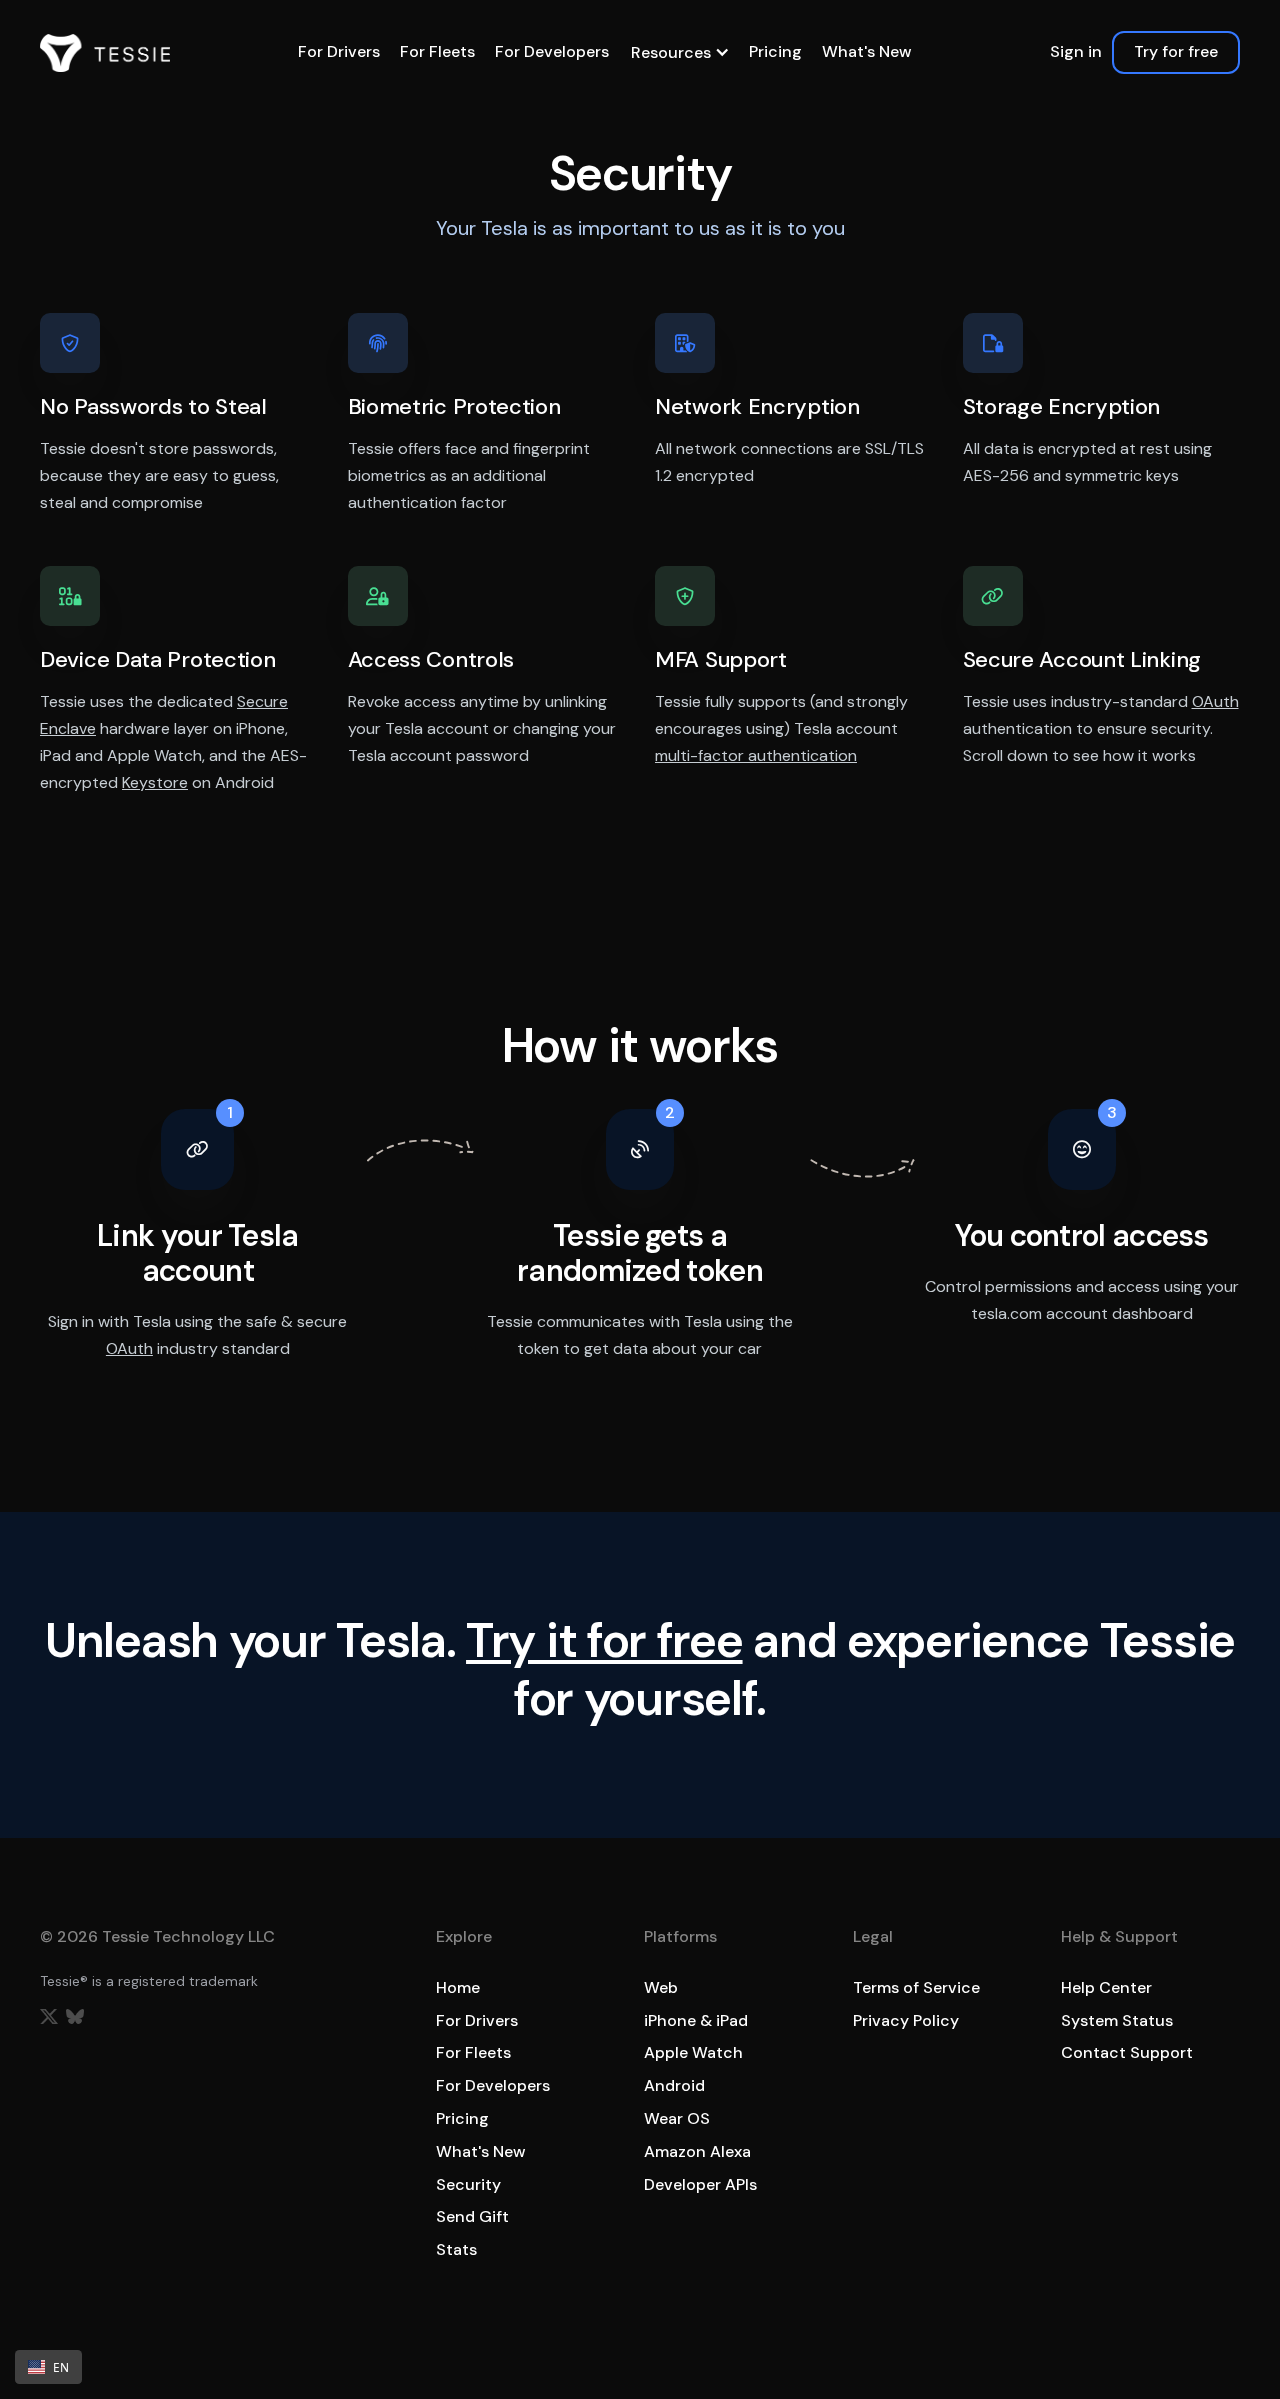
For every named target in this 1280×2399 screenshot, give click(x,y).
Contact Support (1127, 2052)
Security (468, 2184)
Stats (456, 2249)
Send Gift (472, 2216)
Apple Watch (693, 2052)
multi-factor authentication (756, 755)
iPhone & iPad (696, 2020)
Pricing (775, 51)
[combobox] (48, 2367)
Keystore (155, 782)
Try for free (1176, 51)
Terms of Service (916, 1987)
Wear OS (677, 2118)
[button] (679, 52)
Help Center (1106, 1987)
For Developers (552, 51)
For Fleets (437, 51)
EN (61, 2367)
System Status (1117, 2020)
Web (661, 1987)
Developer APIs (700, 2184)
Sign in (1076, 51)
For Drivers (339, 51)
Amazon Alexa (697, 2151)
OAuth (1215, 701)
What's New (867, 51)
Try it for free (604, 1640)
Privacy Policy (906, 2020)
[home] (105, 53)
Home (458, 1987)
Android (674, 2085)
